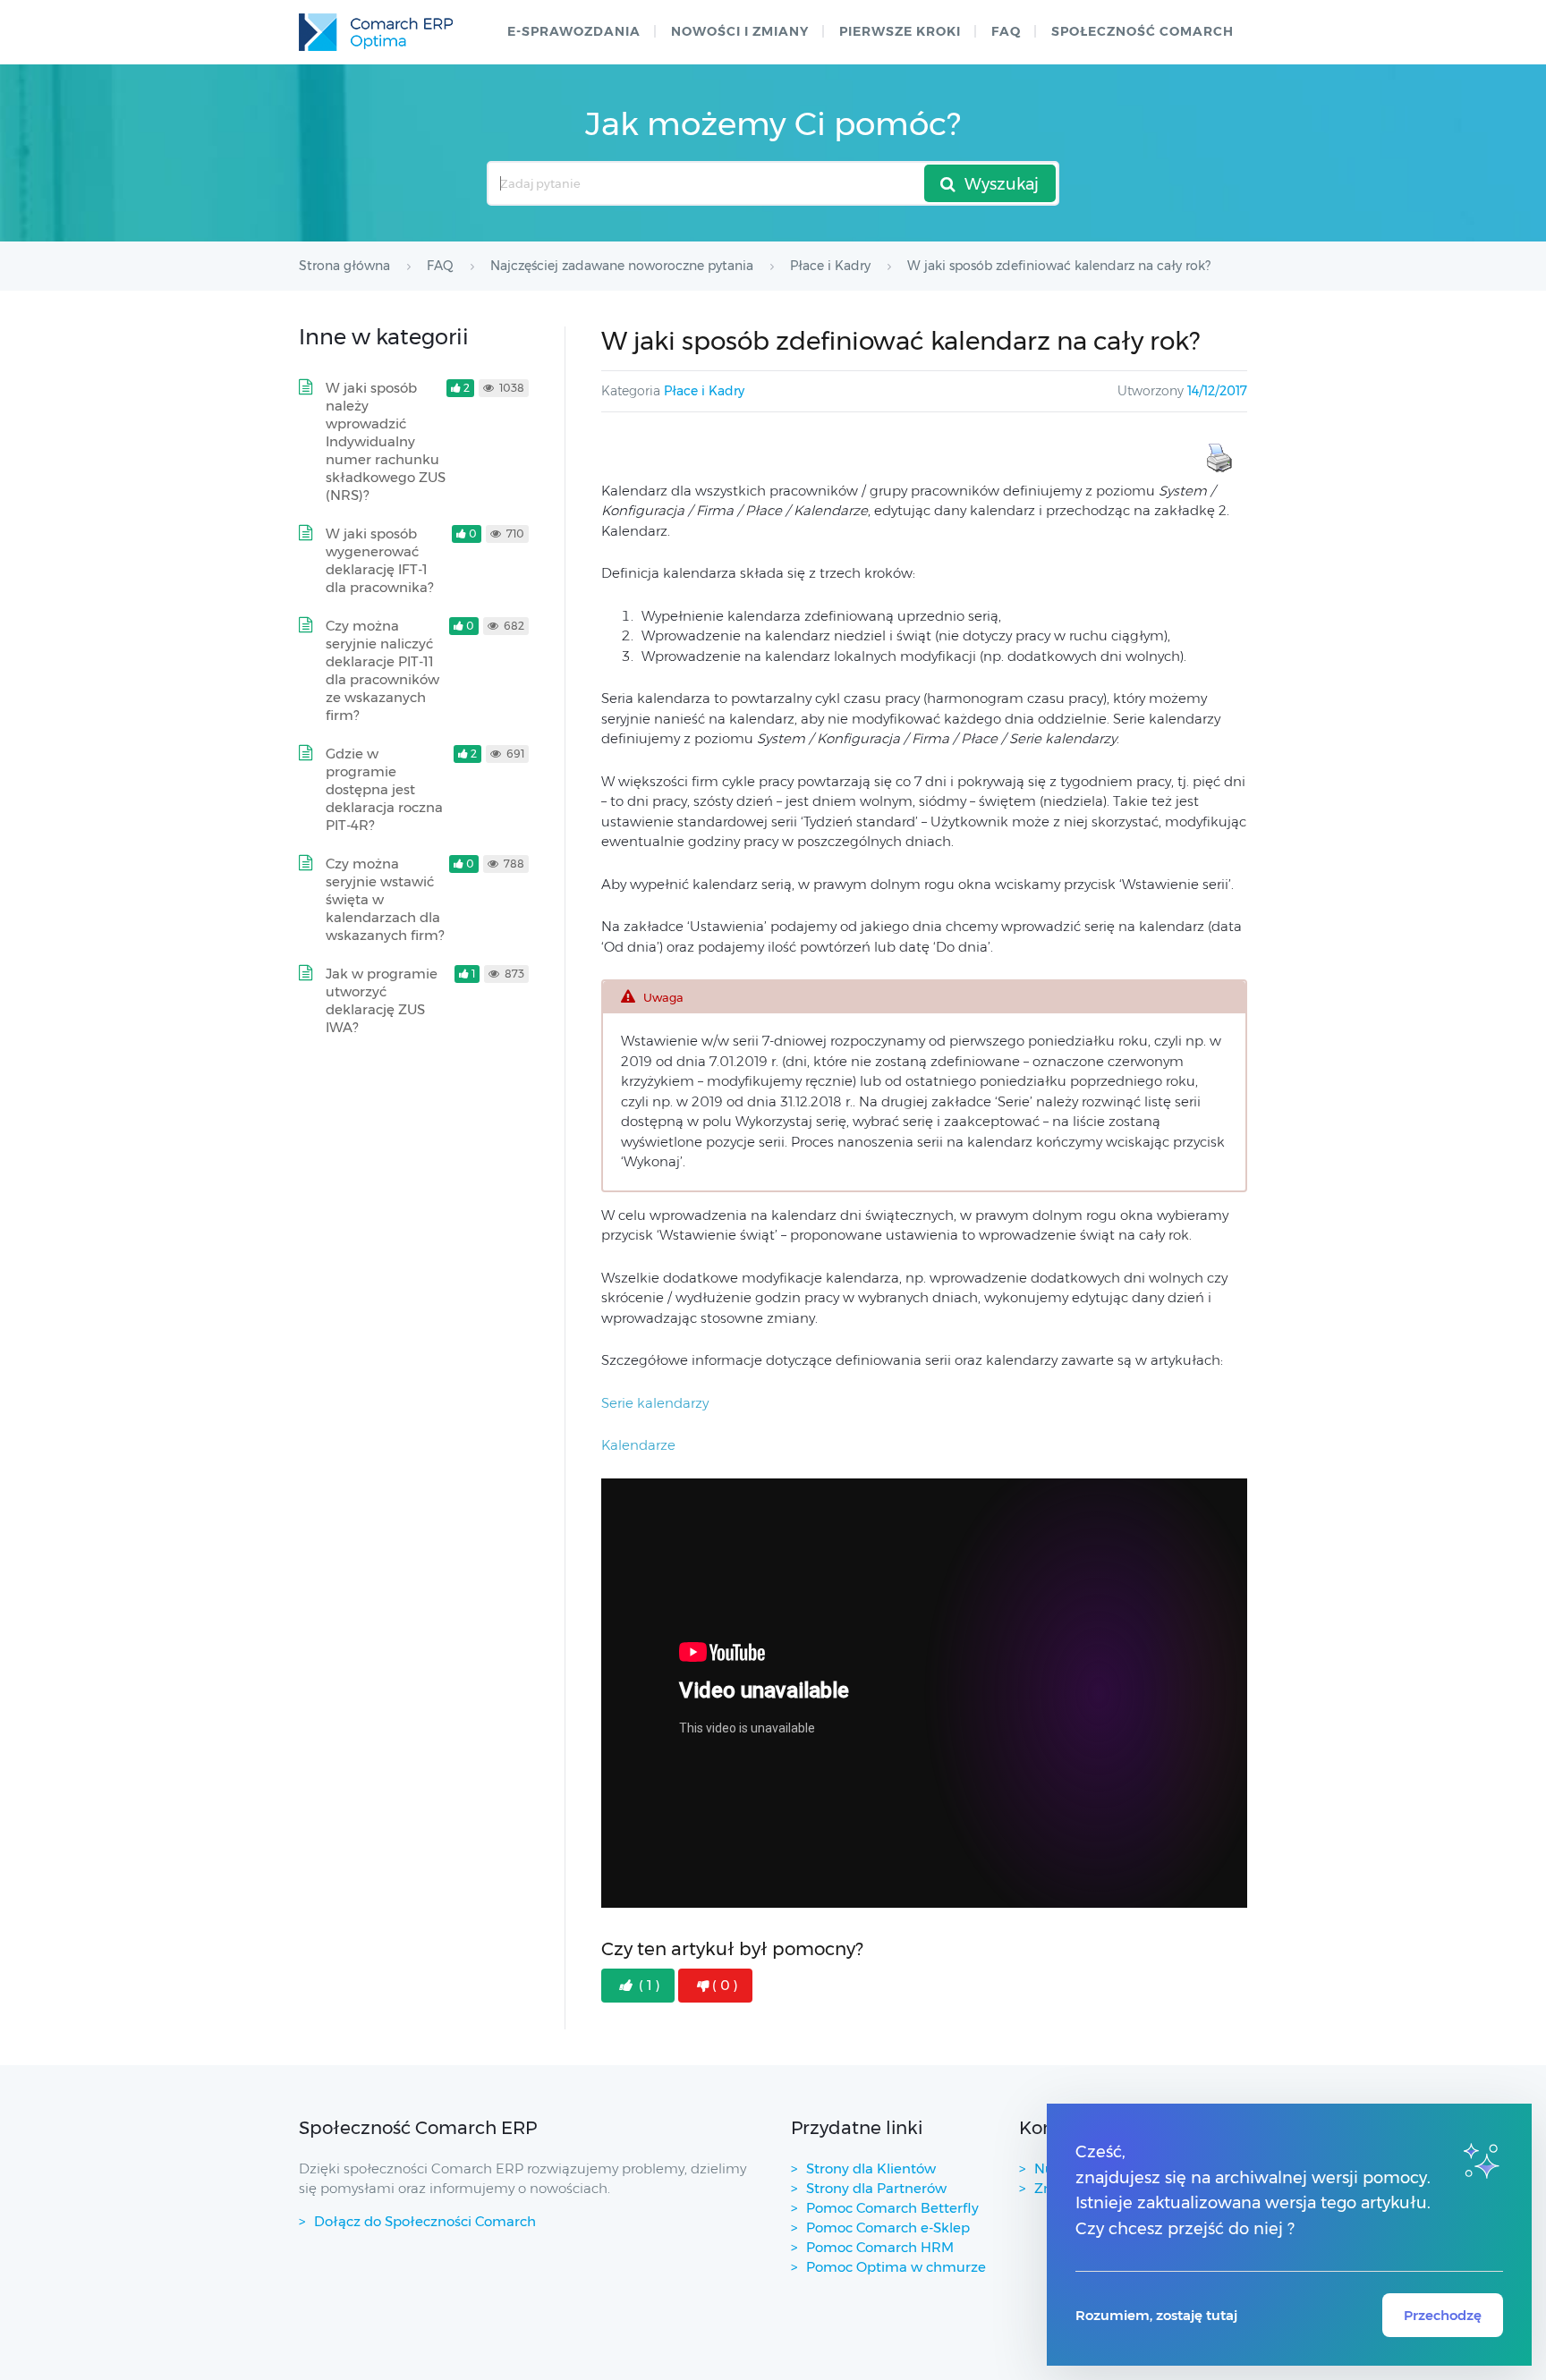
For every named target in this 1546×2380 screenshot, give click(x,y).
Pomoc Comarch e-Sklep (888, 2228)
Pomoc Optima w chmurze (896, 2267)
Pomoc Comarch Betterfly (892, 2208)
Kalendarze (638, 1445)
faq (1006, 31)
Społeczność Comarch (1143, 31)
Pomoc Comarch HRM (880, 2247)
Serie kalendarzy (655, 1403)
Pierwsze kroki (900, 31)
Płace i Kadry (704, 391)
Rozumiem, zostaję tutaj (1156, 2315)
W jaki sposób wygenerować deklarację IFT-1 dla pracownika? (379, 560)
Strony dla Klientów (871, 2168)
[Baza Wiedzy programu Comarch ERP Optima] (376, 32)
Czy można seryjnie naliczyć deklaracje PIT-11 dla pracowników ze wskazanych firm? (382, 670)
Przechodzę (1443, 2315)
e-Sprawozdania (574, 31)
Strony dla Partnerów (876, 2188)
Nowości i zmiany (740, 31)
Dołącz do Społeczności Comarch (425, 2221)
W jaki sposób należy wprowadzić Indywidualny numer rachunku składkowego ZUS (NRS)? (386, 441)
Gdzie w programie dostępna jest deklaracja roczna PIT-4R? (384, 789)
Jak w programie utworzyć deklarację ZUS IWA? (382, 1000)
